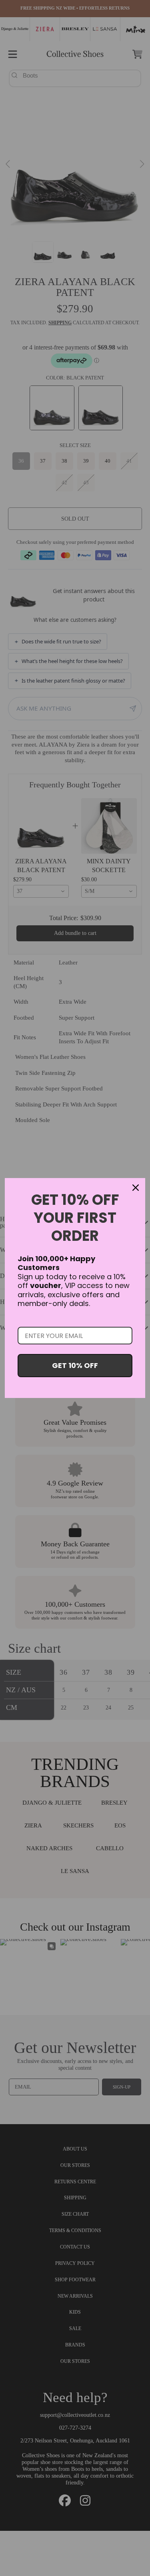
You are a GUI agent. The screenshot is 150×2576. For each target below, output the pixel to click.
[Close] (136, 1188)
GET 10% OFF (75, 1365)
